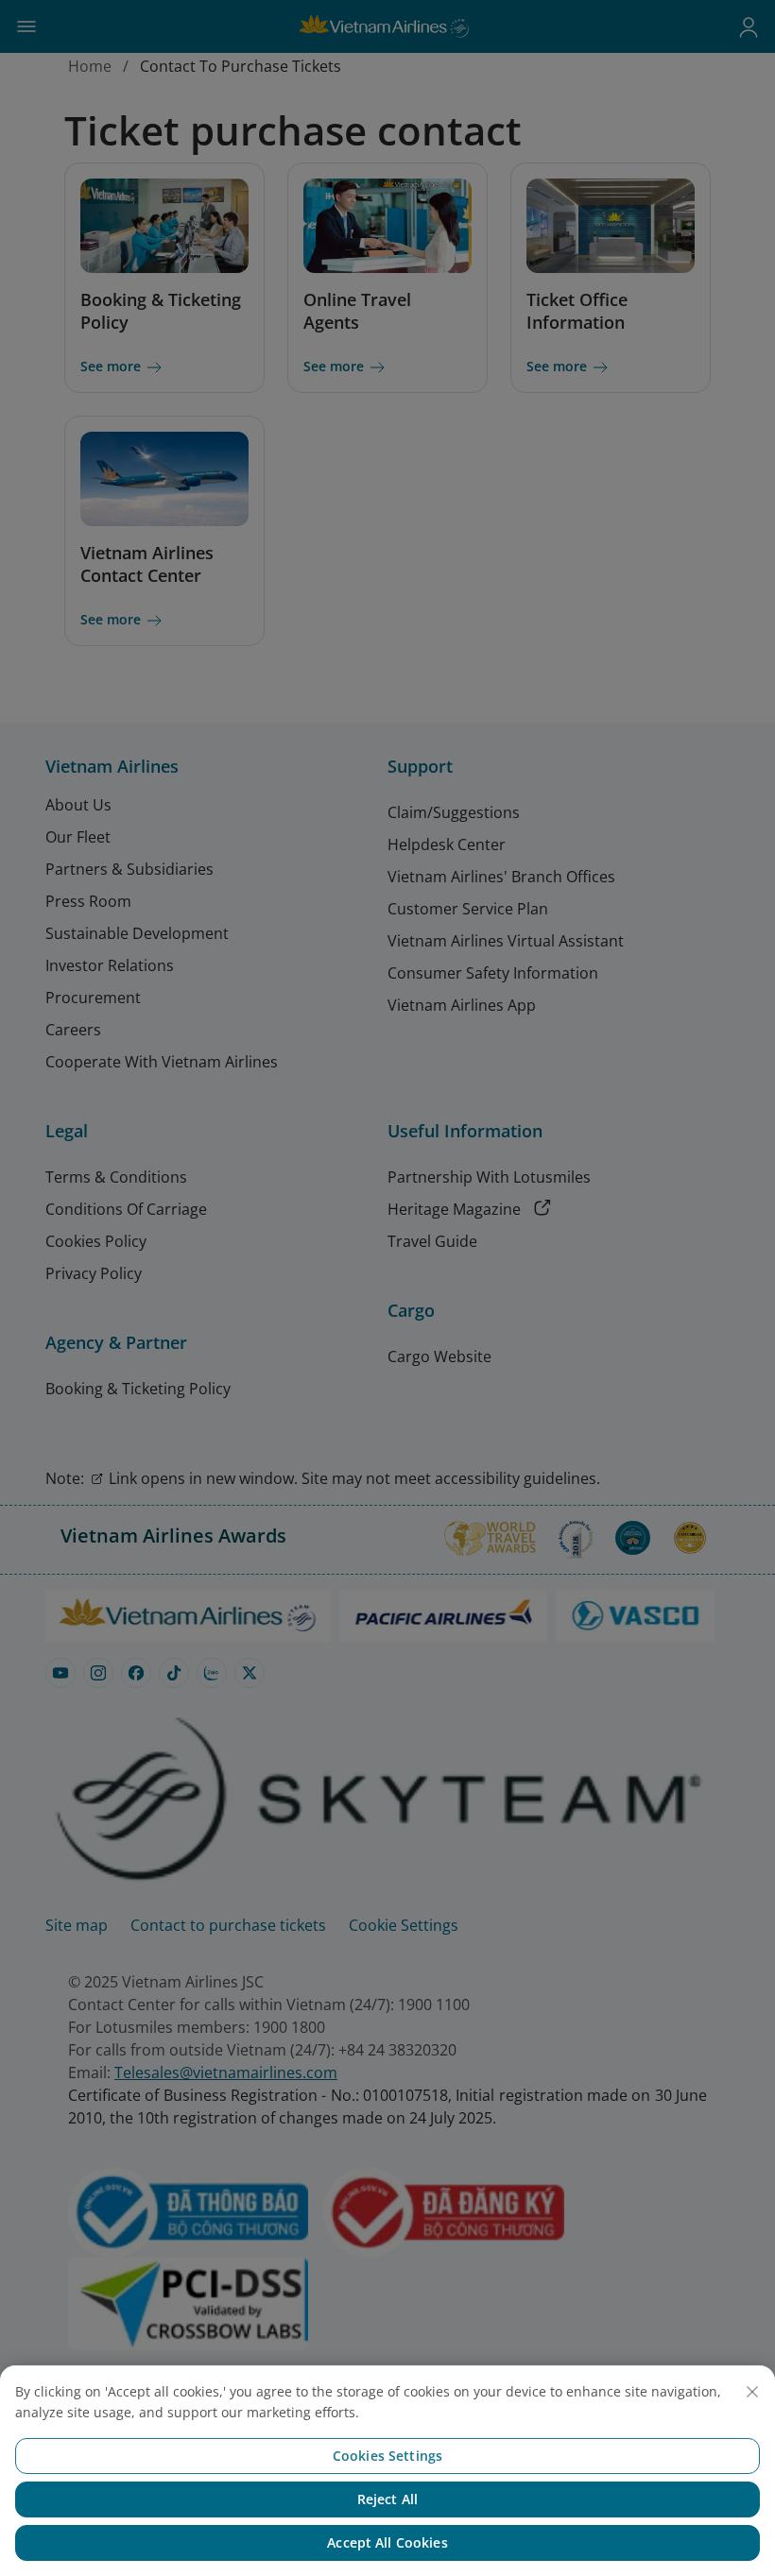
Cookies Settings (387, 2456)
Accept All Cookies (387, 2542)
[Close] (752, 2392)
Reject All (387, 2499)
